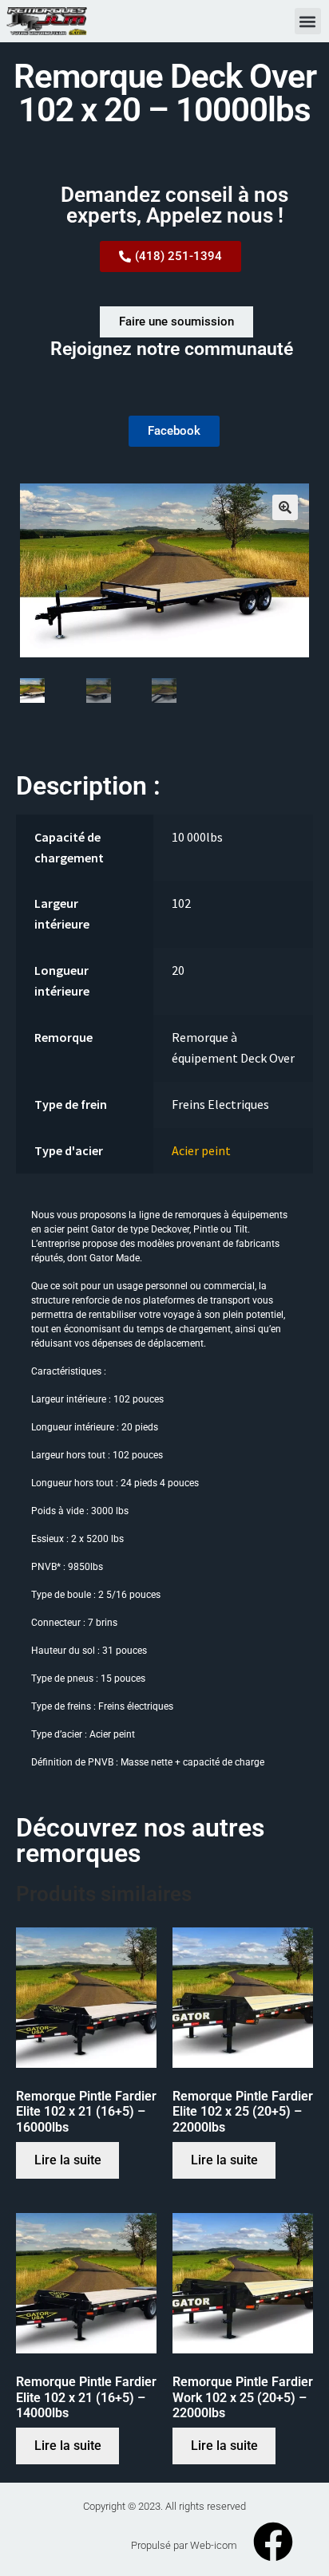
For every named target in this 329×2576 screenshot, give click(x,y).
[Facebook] (273, 2542)
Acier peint (201, 1150)
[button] (308, 21)
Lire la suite (68, 2160)
